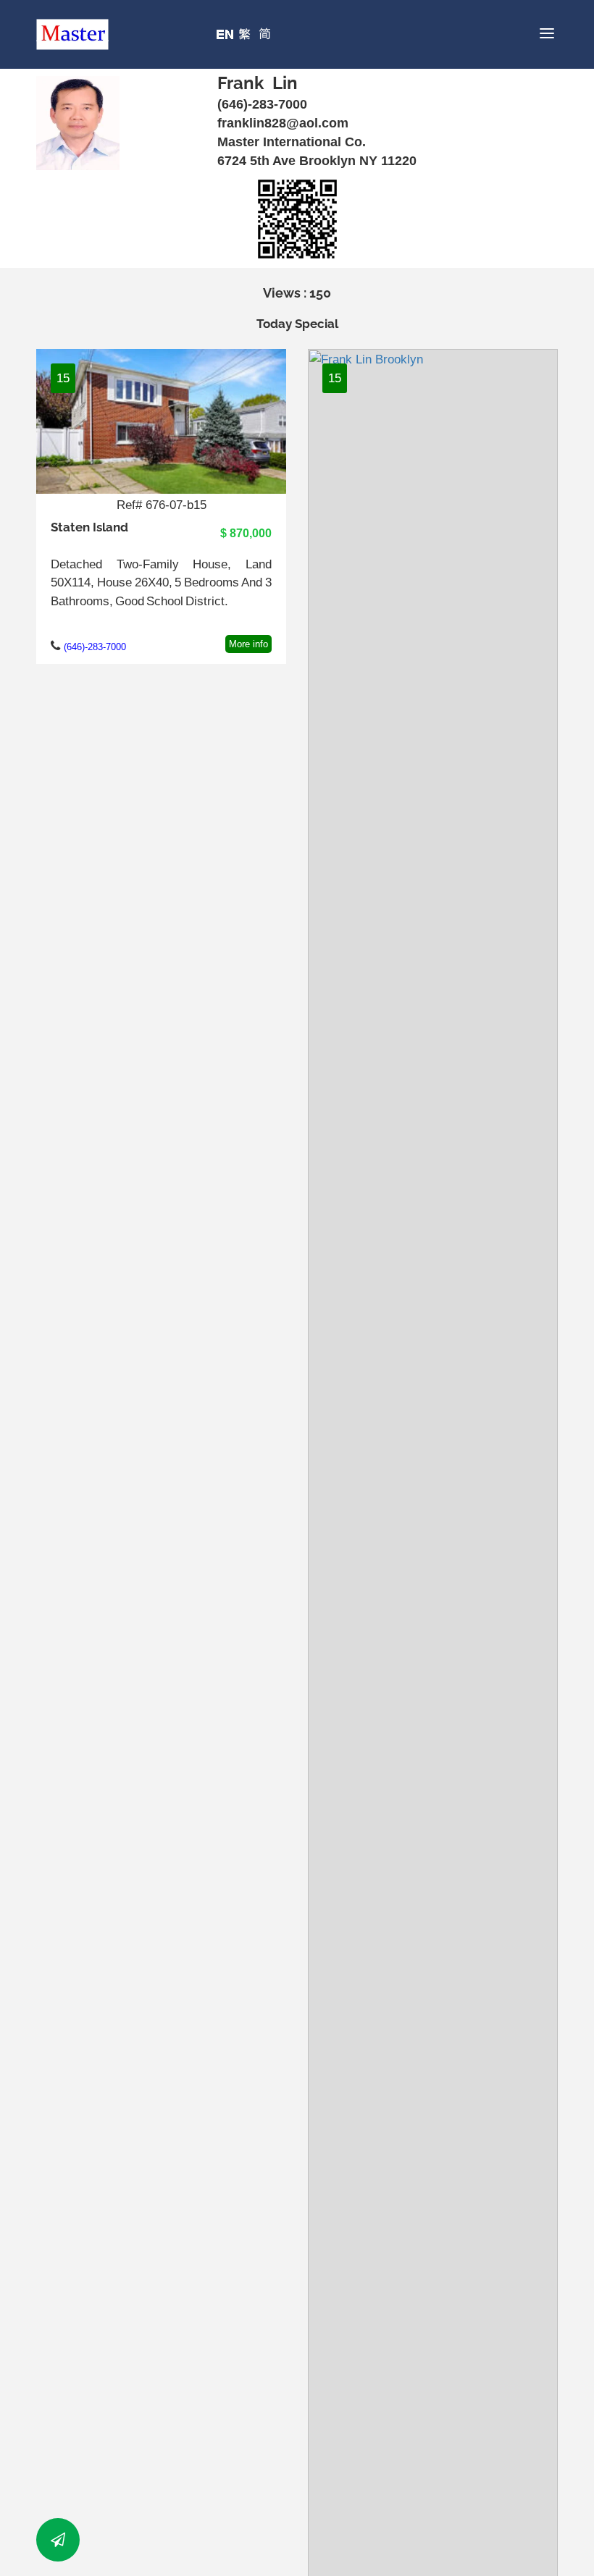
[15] (161, 420)
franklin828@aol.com (283, 123)
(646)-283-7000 (262, 104)
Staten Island (89, 527)
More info (248, 644)
